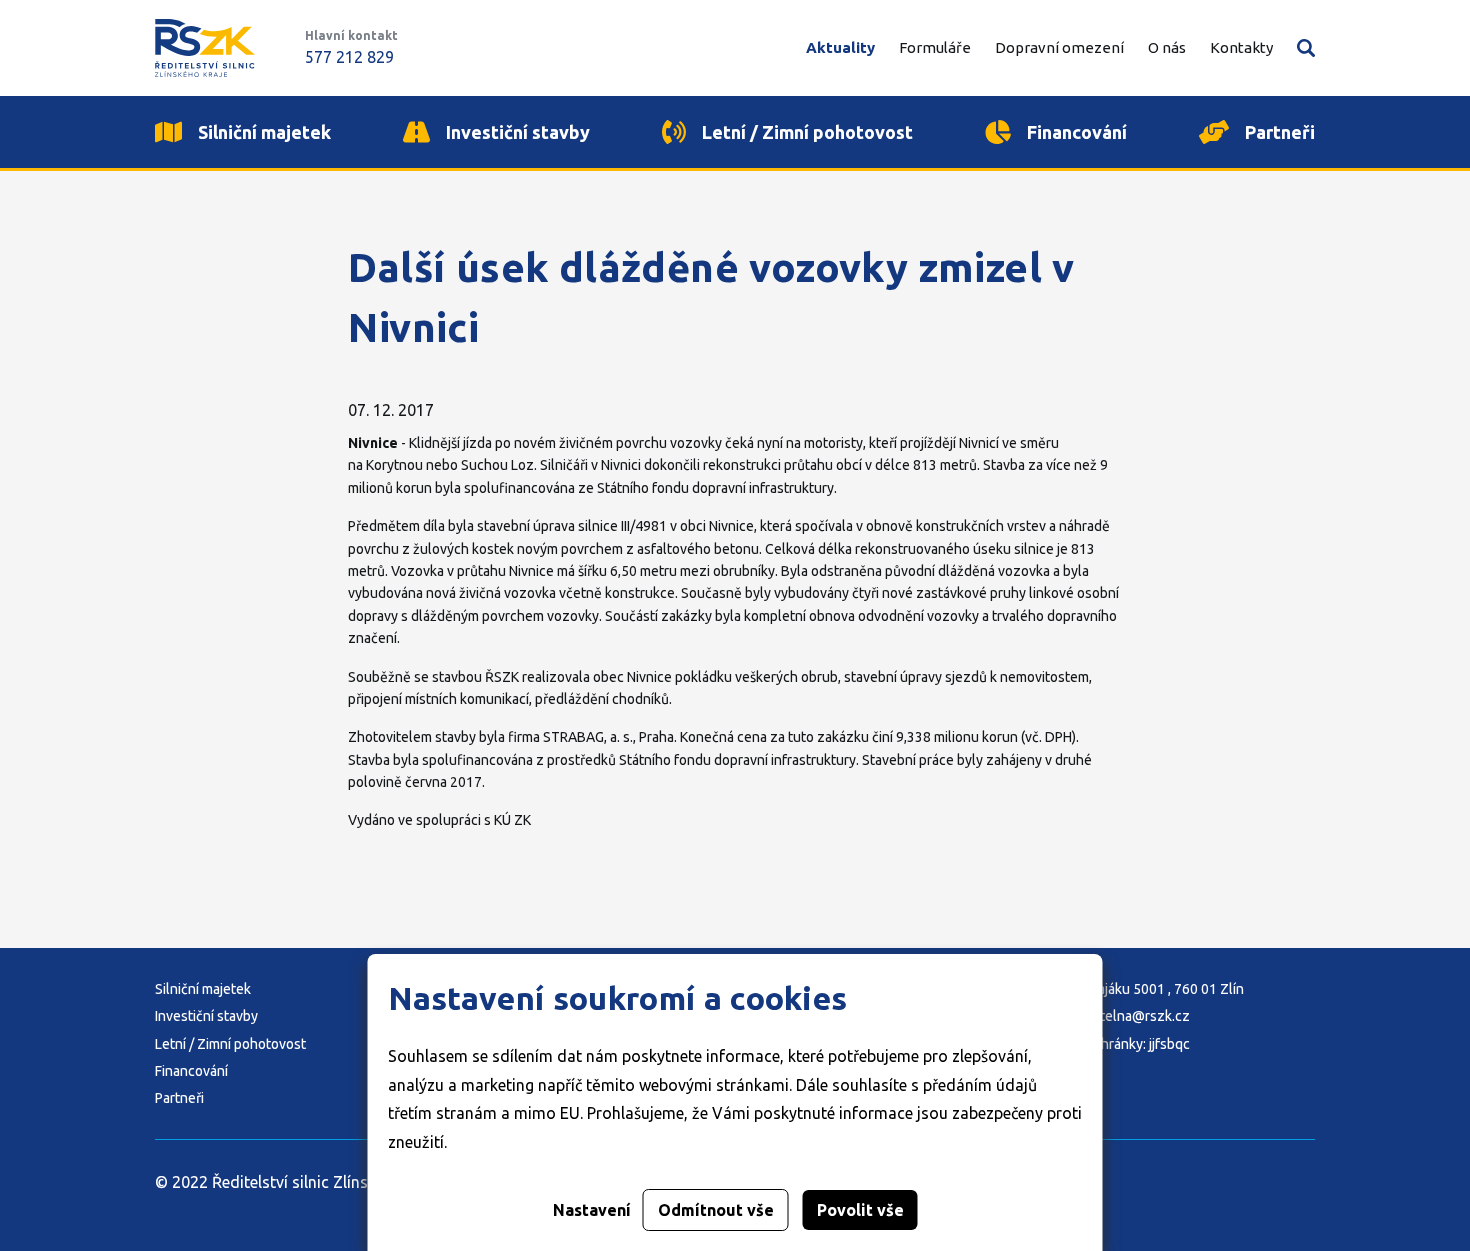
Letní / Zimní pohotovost (230, 1044)
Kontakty (1241, 47)
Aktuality (840, 47)
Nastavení (592, 1210)
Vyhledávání (1306, 48)
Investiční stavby (206, 1016)
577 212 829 (349, 57)
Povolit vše (860, 1210)
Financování (191, 1071)
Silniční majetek (203, 989)
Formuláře (935, 47)
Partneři (179, 1098)
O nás (1167, 47)
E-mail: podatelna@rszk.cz (1107, 1016)
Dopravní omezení (1059, 47)
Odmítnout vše (716, 1210)
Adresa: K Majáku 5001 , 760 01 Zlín (1134, 989)
